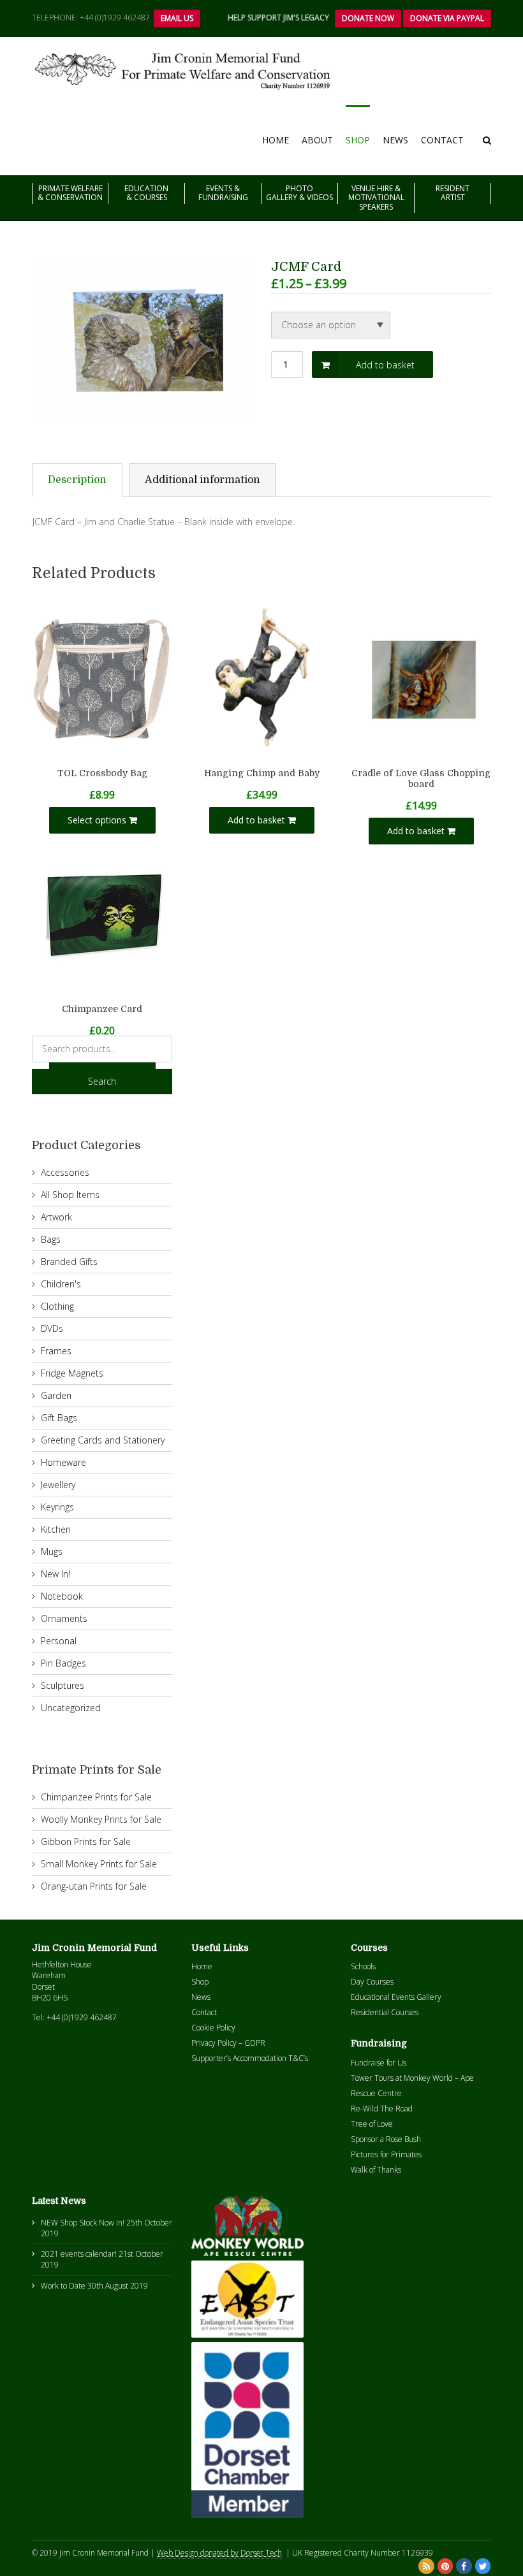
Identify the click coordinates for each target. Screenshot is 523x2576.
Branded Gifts (69, 1262)
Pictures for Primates (386, 2154)
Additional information (203, 480)
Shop (358, 140)
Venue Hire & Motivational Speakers (376, 198)
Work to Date (63, 2286)
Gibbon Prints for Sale (86, 1842)
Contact (442, 140)
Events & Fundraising (223, 193)
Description (77, 480)
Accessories (65, 1172)
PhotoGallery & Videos (299, 193)
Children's (61, 1284)
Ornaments (64, 1618)
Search (102, 1081)
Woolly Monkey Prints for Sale (101, 1819)
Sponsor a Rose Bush (386, 2139)
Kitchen (56, 1529)
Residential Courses (385, 2012)
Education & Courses (146, 193)
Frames (56, 1351)
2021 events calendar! (79, 2254)
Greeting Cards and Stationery (103, 1440)
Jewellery (58, 1485)
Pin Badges (63, 1663)
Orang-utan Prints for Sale (94, 1886)
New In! (55, 1574)
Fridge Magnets (72, 1373)
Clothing (57, 1306)
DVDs (52, 1328)
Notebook (62, 1596)
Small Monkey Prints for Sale (99, 1864)
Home (276, 140)
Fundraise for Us (379, 2063)
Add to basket (385, 365)
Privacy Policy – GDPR (228, 2043)
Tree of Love (372, 2124)
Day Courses (372, 1982)
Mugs (52, 1552)
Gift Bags (59, 1418)
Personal (59, 1641)
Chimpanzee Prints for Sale (96, 1797)
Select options (98, 820)
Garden (56, 1395)
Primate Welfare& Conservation (70, 193)
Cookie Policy (213, 2028)
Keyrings (57, 1507)
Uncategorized (71, 1708)
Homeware (63, 1462)
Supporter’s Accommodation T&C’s (250, 2058)
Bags (51, 1239)
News (395, 140)
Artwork (56, 1217)
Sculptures (63, 1685)
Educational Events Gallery (396, 1997)
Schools (363, 1966)
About (317, 140)
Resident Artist (453, 193)
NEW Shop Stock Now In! (83, 2223)
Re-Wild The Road (382, 2109)
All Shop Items (70, 1195)
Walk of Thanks (376, 2170)
